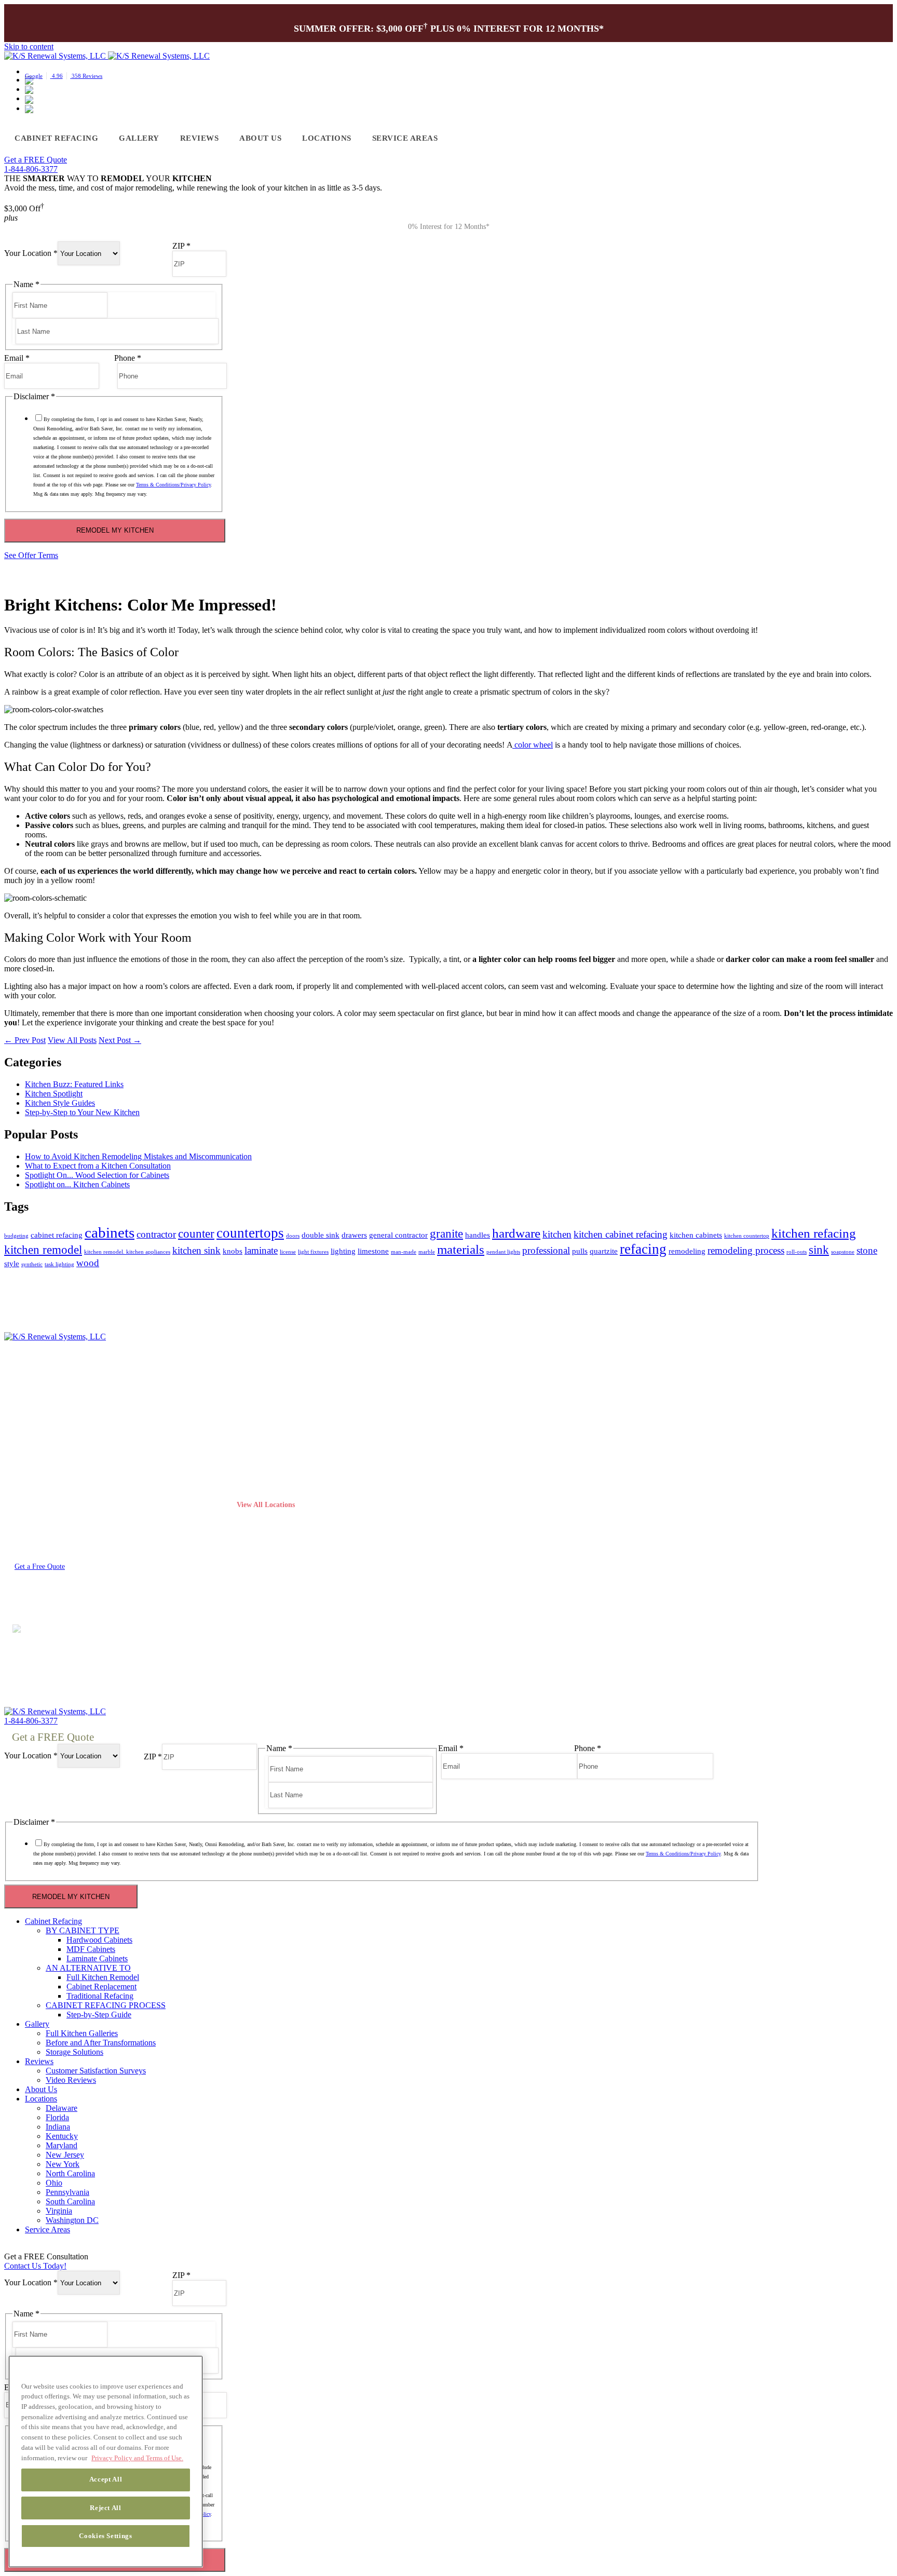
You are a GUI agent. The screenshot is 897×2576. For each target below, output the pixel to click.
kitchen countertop (747, 1236)
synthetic (32, 1264)
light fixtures (313, 1252)
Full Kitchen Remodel (103, 1977)
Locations (327, 138)
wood (88, 1263)
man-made (404, 1252)
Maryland (253, 1488)
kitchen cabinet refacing (621, 1234)
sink (819, 1250)
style (12, 1263)
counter (196, 1234)
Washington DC (72, 2220)
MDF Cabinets (91, 1949)
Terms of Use (22, 1594)
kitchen (557, 1234)
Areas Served (170, 1594)
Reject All (106, 2507)
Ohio (245, 1440)
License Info (122, 1594)
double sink (321, 1235)
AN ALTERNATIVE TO (88, 1968)
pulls (580, 1251)
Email (17, 358)
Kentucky (62, 2136)
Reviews (200, 138)
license (288, 1252)
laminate (261, 1250)
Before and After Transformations (101, 2043)
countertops (250, 1233)
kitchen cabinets (696, 1235)
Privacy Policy (72, 1594)
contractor (156, 1234)
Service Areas (405, 138)
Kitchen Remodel (33, 1440)
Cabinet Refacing (56, 138)
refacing (643, 1249)
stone (867, 1250)
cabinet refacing (57, 1235)
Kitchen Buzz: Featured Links (74, 1084)
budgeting (16, 1236)
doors (293, 1236)
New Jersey (65, 2155)
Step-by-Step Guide (99, 2015)
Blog (477, 1455)
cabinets (110, 1232)
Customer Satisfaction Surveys (96, 2071)
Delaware (62, 2108)
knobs (233, 1251)
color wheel (533, 745)
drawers (354, 1235)
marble (427, 1252)
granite (446, 1234)
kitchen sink (196, 1250)
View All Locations (266, 1504)
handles (478, 1235)
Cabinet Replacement (39, 1424)
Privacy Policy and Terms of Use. (137, 2457)
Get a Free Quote (40, 1567)
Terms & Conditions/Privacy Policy (173, 485)
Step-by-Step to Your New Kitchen (82, 1112)
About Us (260, 138)
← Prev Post (25, 1040)
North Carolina (70, 2173)
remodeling (687, 1251)
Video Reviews (71, 2080)
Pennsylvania (259, 1455)
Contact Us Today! (35, 2266)
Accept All (106, 2479)
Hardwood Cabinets (99, 1940)
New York (63, 2164)
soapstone (843, 1252)
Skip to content (29, 46)
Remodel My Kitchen (115, 530)
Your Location (31, 253)
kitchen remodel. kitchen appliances (127, 1252)
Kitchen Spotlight (54, 1094)
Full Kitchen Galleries (82, 2033)
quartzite (604, 1251)
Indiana (58, 2127)
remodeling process (746, 1250)
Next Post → (120, 1040)
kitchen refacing (814, 1233)
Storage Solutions (74, 2052)
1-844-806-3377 (31, 169)
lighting (343, 1251)
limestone (373, 1251)
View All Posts (72, 1040)
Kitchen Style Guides (60, 1103)
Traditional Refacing (38, 1455)
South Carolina (70, 2201)
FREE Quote (36, 160)
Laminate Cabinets (97, 1958)
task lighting (59, 1264)
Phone (128, 358)
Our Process (24, 1472)
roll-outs (797, 1252)
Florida (248, 1424)
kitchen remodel (43, 1250)
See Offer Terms (31, 555)
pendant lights (503, 1252)
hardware (516, 1233)
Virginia (250, 1472)
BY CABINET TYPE (83, 1930)
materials (461, 1249)
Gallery (139, 138)
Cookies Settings (106, 2535)
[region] (106, 2462)
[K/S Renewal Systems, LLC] (56, 1342)
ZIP (181, 246)
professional (546, 1250)
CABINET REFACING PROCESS (106, 2005)
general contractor (398, 1235)
